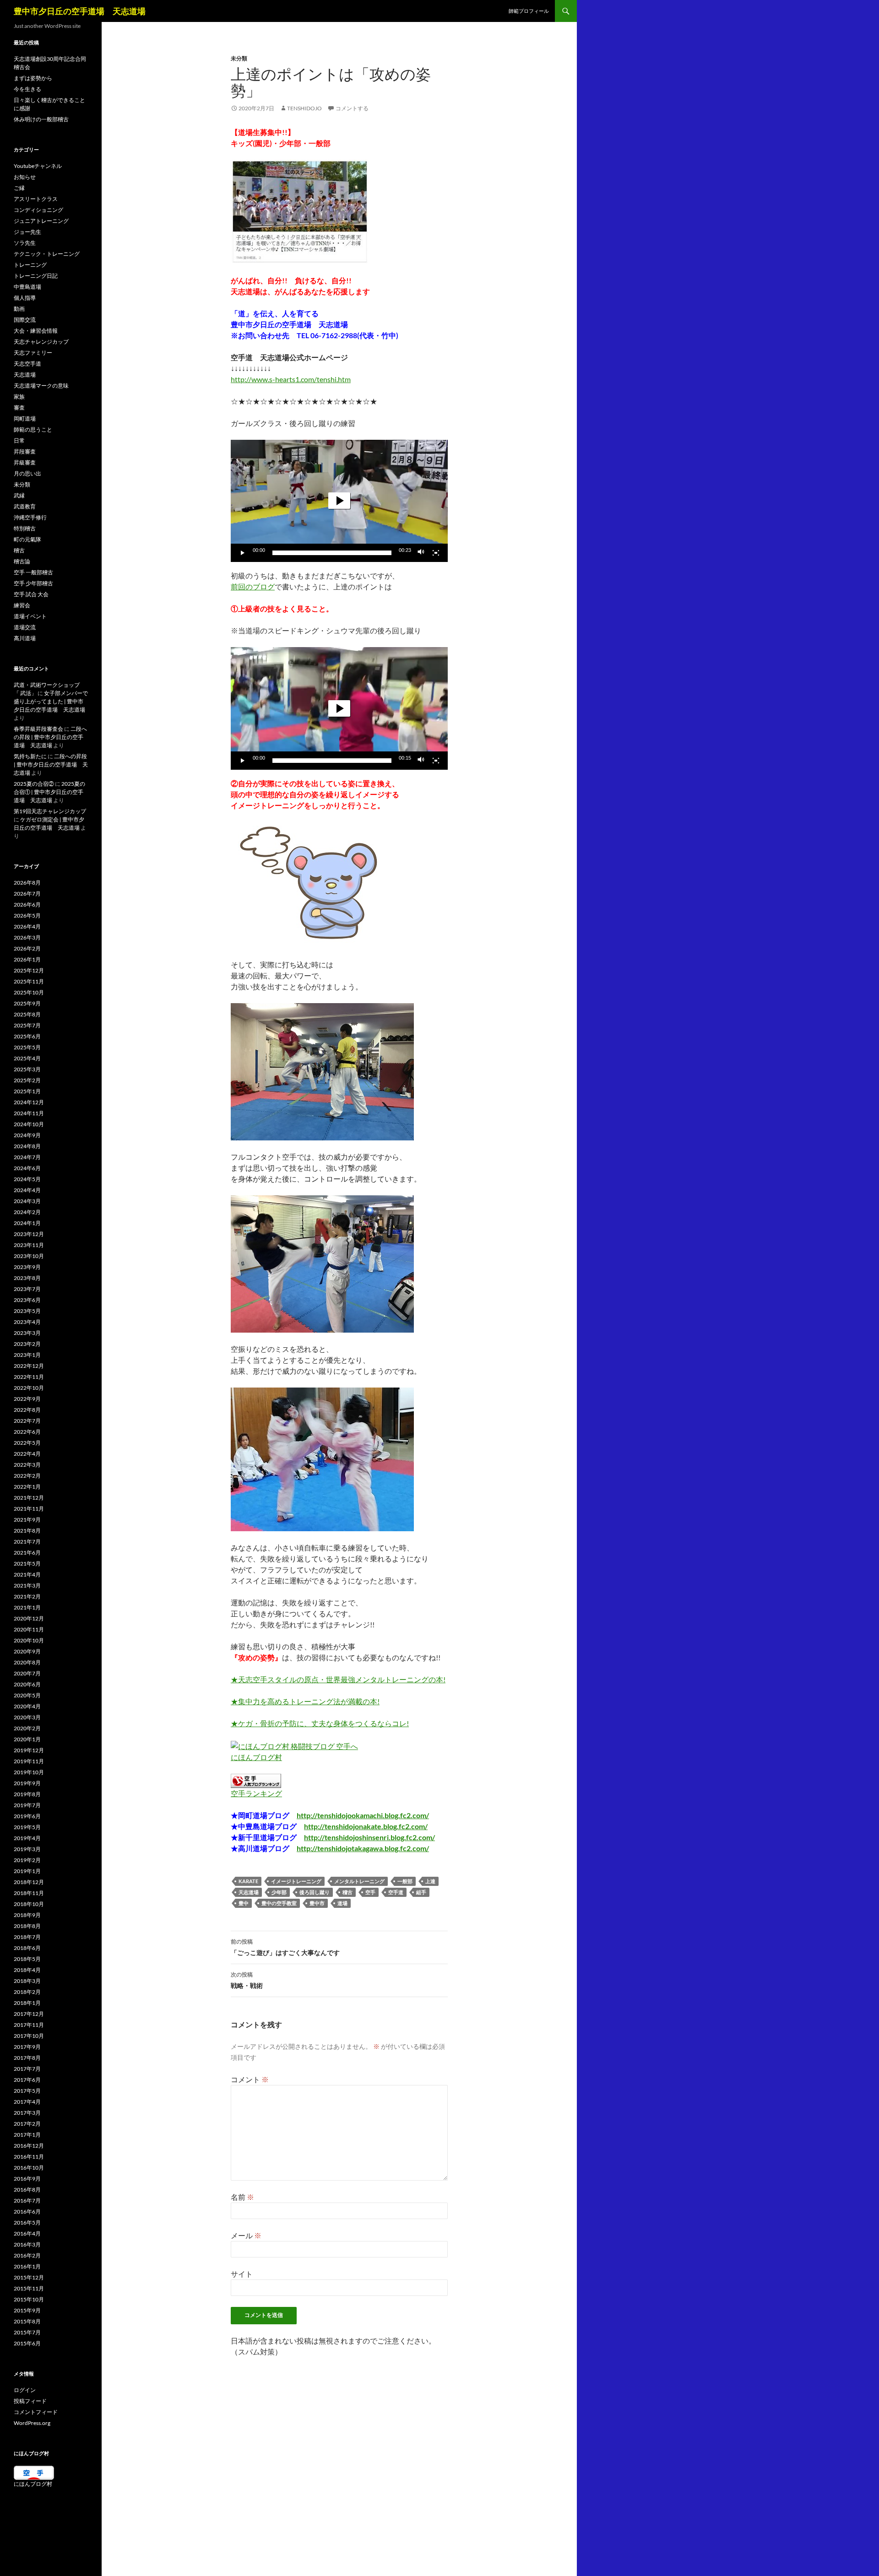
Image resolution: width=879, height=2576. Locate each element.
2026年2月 (27, 948)
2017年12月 (29, 2014)
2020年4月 (27, 1706)
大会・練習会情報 (36, 331)
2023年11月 (29, 1245)
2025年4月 (27, 1058)
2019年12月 (29, 1750)
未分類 (239, 58)
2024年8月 (27, 1146)
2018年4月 (27, 1970)
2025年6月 (27, 1036)
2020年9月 (27, 1651)
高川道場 (25, 638)
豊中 (244, 1903)
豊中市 (317, 1903)
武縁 (19, 495)
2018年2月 (27, 1992)
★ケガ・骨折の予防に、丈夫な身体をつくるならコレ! (320, 1723)
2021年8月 (27, 1531)
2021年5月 (27, 1563)
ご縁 (19, 188)
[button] (339, 501)
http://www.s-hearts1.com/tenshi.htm (291, 379)
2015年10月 (29, 2299)
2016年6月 (27, 2211)
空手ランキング (256, 1793)
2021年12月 (29, 1498)
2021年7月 (27, 1542)
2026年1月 (27, 959)
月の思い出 (27, 473)
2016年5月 (27, 2222)
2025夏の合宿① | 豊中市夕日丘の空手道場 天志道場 (49, 792)
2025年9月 (27, 1003)
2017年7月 (27, 2069)
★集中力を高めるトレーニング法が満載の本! (305, 1701)
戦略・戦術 (247, 1980)
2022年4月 (27, 1454)
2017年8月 (27, 2058)
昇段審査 (25, 451)
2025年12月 (29, 970)
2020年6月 (27, 1684)
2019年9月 (27, 1783)
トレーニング (30, 265)
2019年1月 (27, 1871)
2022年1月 (27, 1487)
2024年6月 (27, 1168)
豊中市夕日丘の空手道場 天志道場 (80, 11)
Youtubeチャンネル (38, 166)
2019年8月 (27, 1794)
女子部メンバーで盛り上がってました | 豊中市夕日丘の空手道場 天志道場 (51, 701)
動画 (19, 309)
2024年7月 (27, 1157)
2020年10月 (29, 1640)
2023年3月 (27, 1333)
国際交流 (25, 320)
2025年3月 (27, 1069)
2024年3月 (27, 1201)
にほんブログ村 (256, 1757)
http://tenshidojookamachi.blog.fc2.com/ (363, 1815)
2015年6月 (27, 2343)
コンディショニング (38, 210)
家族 (19, 397)
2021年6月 (27, 1553)
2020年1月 (27, 1739)
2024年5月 (27, 1179)
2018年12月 (29, 1882)
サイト (242, 2274)
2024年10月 (29, 1124)
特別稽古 (25, 528)
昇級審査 (25, 462)
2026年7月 (27, 894)
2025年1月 (27, 1091)
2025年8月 (27, 1014)
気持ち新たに (30, 756)
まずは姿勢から (33, 78)
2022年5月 (27, 1443)
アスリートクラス (36, 199)
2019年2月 (27, 1860)
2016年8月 (27, 2190)
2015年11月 (29, 2288)
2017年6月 (27, 2080)
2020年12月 (29, 1618)
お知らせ (25, 177)
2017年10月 (29, 2036)
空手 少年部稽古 (33, 583)
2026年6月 (27, 905)
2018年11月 (29, 1893)
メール (246, 2235)
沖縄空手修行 (30, 517)
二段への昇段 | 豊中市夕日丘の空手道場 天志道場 (50, 737)
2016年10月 (29, 2168)
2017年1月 (27, 2135)
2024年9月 (27, 1135)
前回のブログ (253, 586)
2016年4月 (27, 2233)
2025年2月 (27, 1080)
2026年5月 (27, 915)
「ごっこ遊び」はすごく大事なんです (285, 1947)
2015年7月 (27, 2332)
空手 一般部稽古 (33, 572)
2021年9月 (27, 1520)
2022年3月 (27, 1465)
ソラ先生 (25, 243)
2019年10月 (29, 1772)
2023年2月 (27, 1344)
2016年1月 (27, 2266)
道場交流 (25, 627)
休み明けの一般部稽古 (41, 119)
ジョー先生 (27, 232)
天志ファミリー (33, 353)
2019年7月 (27, 1805)
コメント (250, 2079)
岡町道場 (25, 419)
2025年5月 (27, 1047)
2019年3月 (27, 1849)
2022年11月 (29, 1377)
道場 (342, 1903)
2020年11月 (29, 1629)
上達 (430, 1881)
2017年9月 (27, 2047)
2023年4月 (27, 1322)
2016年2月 (27, 2255)
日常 (19, 440)
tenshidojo (304, 108)
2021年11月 (29, 1509)
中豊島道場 (27, 287)
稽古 (347, 1892)
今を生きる (27, 89)
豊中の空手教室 (279, 1903)
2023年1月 (27, 1355)
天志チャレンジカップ (41, 342)
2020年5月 (27, 1695)
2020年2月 (27, 1728)
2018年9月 (27, 1915)
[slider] (332, 553)
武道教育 (25, 506)
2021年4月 (27, 1574)
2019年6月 (27, 1816)
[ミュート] (421, 553)
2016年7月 (27, 2201)
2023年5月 (27, 1311)
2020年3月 (27, 1717)
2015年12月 (29, 2277)
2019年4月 (27, 1838)
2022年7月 (27, 1421)
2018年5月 (27, 1959)
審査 (19, 408)
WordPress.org (32, 2423)
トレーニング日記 (36, 276)
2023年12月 (29, 1234)
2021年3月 (27, 1585)
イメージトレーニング (296, 1881)
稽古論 (22, 561)
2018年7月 (27, 1937)
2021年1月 (27, 1607)
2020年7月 (27, 1673)
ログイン (25, 2390)
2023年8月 (27, 1278)
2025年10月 (29, 992)
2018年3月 (27, 1981)
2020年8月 (27, 1662)
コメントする (352, 108)
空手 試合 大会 (31, 594)
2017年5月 (27, 2091)
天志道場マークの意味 (41, 386)
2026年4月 (27, 926)
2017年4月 (27, 2102)
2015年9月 (27, 2310)
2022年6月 (27, 1432)
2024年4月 (27, 1190)
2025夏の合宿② (34, 784)
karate (248, 1881)
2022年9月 (27, 1399)
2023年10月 (29, 1256)
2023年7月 (27, 1289)
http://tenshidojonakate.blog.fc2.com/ (366, 1826)
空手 (370, 1892)
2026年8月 (27, 883)
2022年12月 (29, 1366)
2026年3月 (27, 937)
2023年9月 (27, 1267)
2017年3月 (27, 2113)
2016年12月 (29, 2146)
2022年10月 (29, 1388)
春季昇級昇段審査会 (38, 729)
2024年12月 (29, 1102)
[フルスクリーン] (436, 553)
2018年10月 (29, 1904)
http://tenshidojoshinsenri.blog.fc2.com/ (369, 1837)
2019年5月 (27, 1827)
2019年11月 (29, 1761)
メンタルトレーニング (359, 1881)
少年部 (279, 1892)
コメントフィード (36, 2412)
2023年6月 (27, 1300)
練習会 (22, 605)
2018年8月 (27, 1926)
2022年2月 (27, 1476)
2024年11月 (29, 1113)
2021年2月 (27, 1596)
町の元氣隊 (27, 539)
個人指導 (25, 298)
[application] (339, 501)
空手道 (396, 1892)
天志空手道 (27, 364)
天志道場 (249, 1892)
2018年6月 (27, 1948)
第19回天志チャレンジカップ (50, 811)
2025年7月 (27, 1025)
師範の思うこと (33, 429)
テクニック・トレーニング (47, 254)
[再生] (243, 553)
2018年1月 (27, 2003)
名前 (242, 2197)
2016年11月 (29, 2157)
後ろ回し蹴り (315, 1892)
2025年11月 (29, 981)
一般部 (405, 1881)
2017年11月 (29, 2025)
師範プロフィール (529, 11)
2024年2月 (27, 1212)
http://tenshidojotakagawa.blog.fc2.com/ (363, 1848)
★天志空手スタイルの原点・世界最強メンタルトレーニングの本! (338, 1679)
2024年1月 (27, 1223)
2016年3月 (27, 2244)
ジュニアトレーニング (41, 221)
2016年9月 (27, 2179)
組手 (421, 1892)
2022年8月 (27, 1410)
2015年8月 (27, 2321)
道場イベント (30, 616)
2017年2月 (27, 2124)
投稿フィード (30, 2401)
